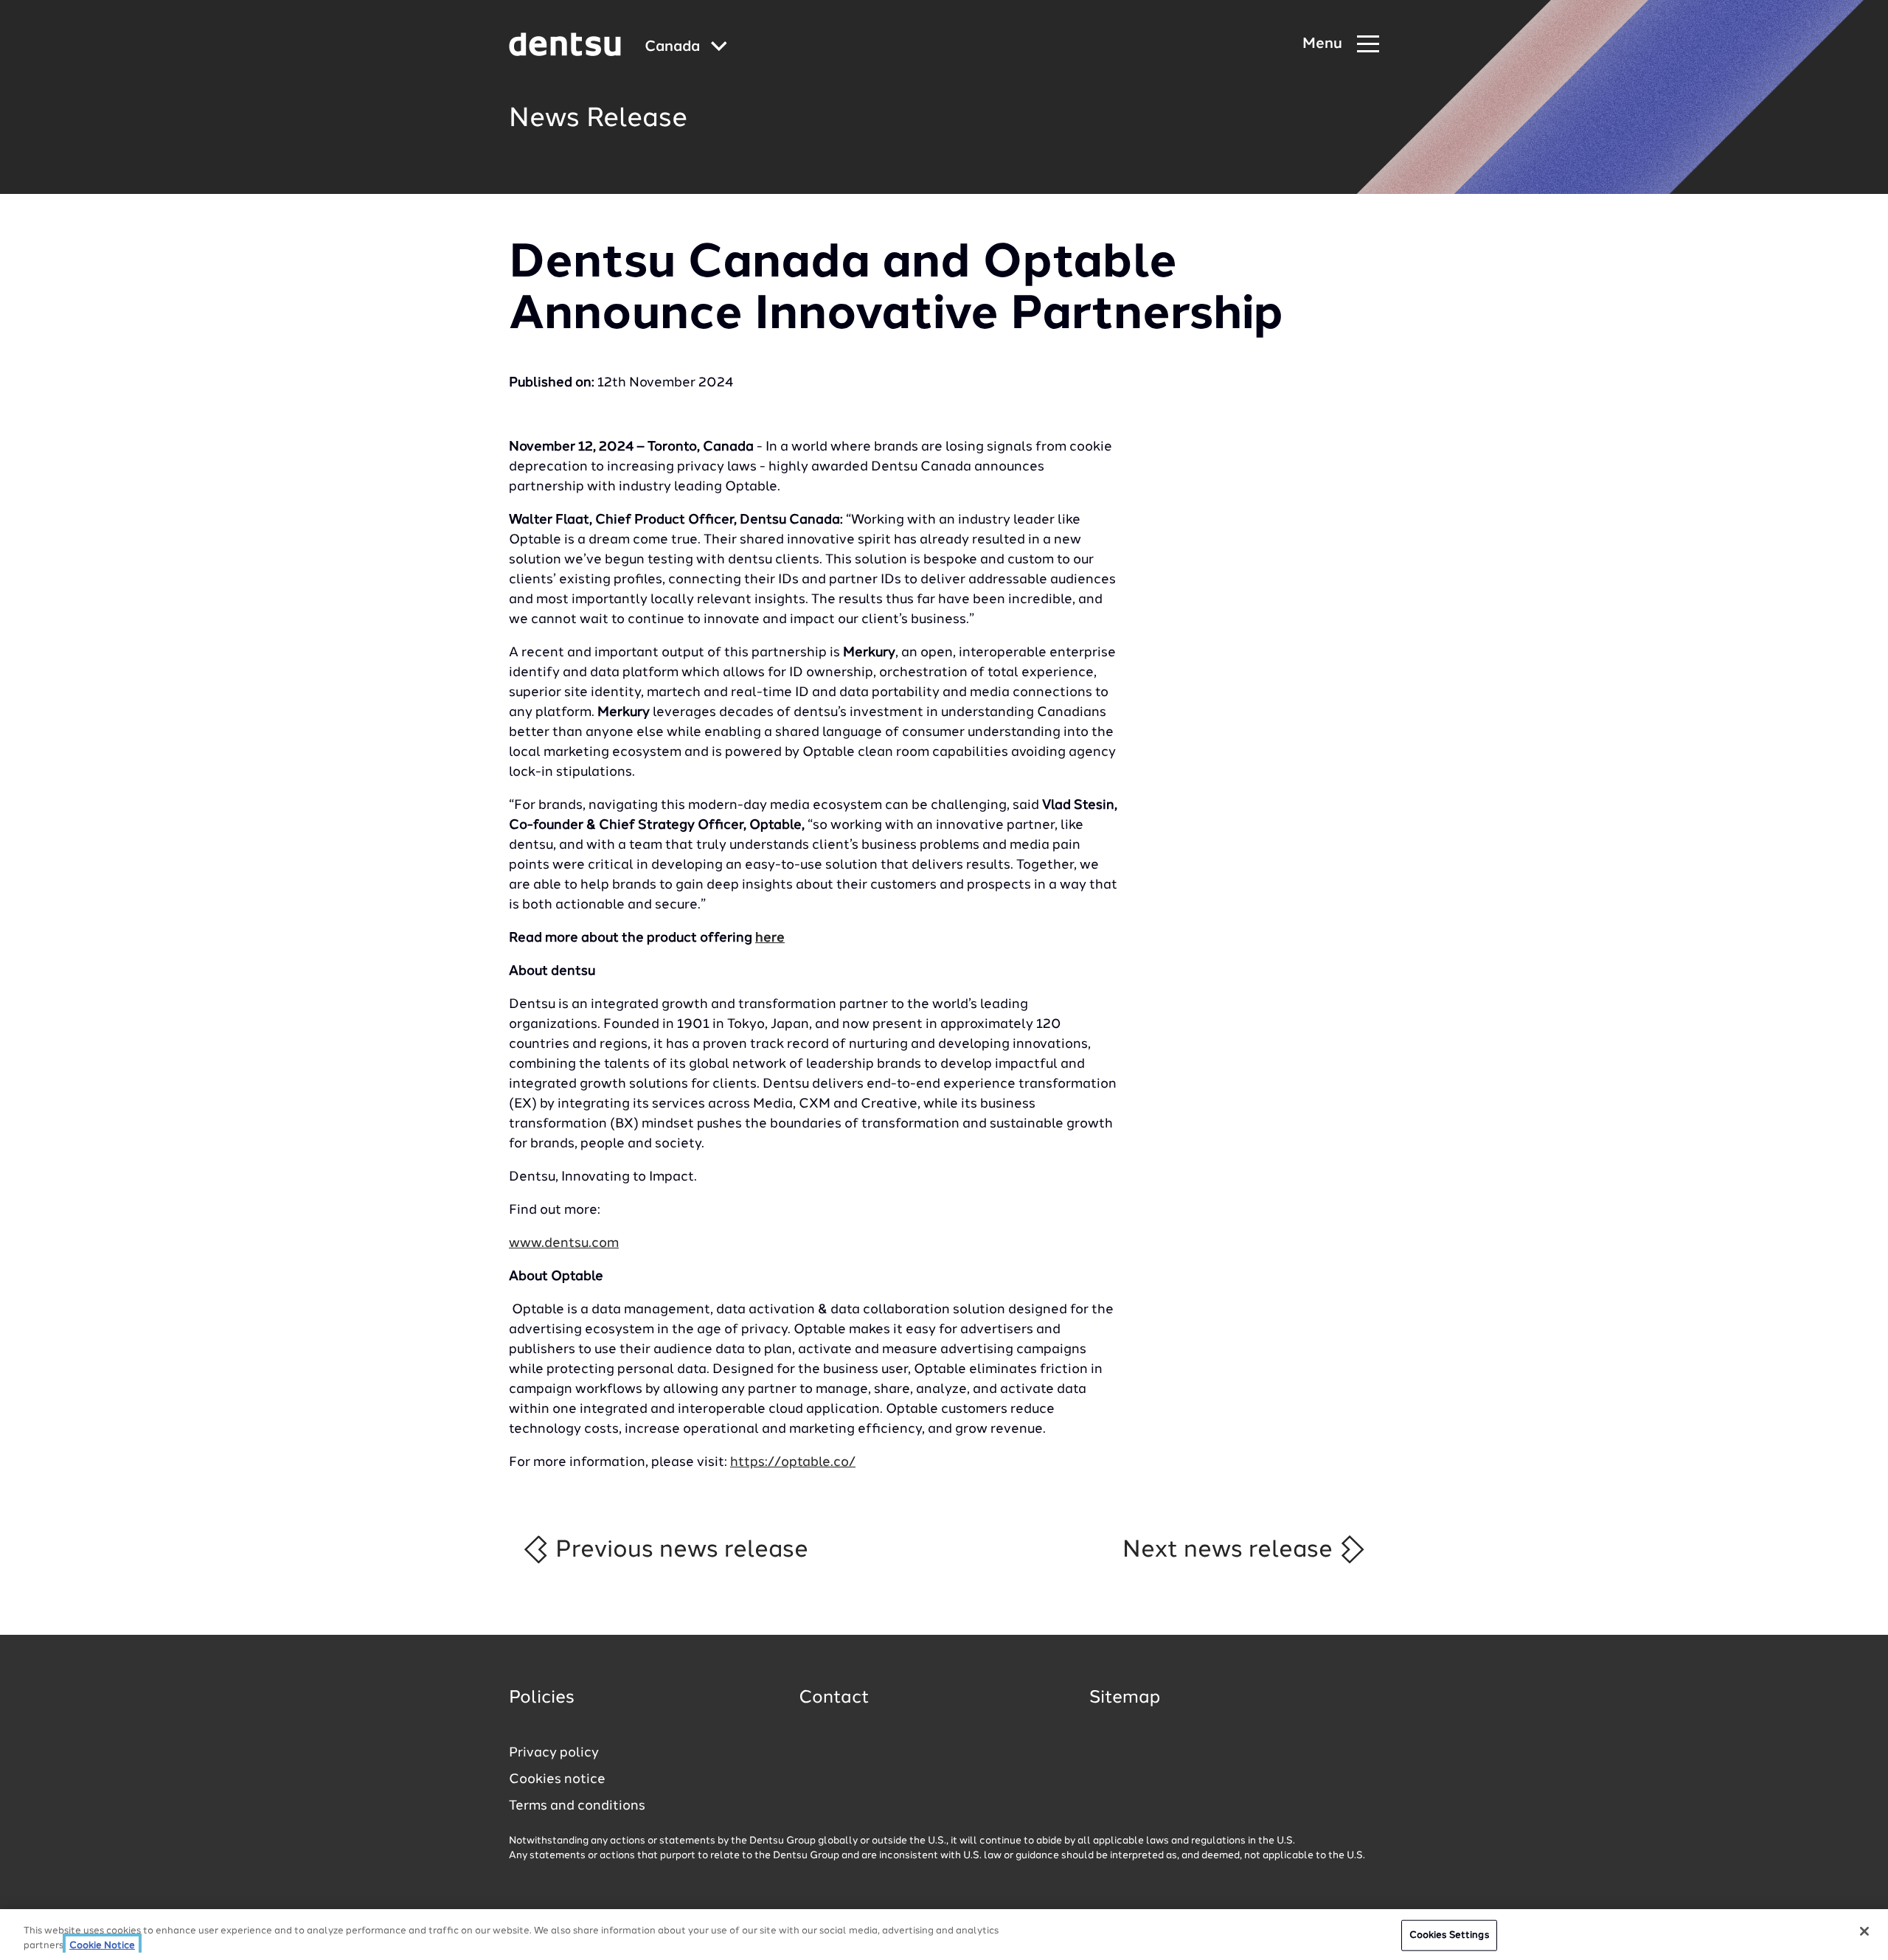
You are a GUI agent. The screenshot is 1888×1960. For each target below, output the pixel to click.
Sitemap (1125, 1698)
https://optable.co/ (793, 1462)
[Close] (1864, 1931)
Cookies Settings (1449, 1935)
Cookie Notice (102, 1945)
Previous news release (679, 1550)
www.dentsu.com (564, 1243)
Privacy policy (554, 1753)
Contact (834, 1698)
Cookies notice (557, 1779)
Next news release (1231, 1550)
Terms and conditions (577, 1806)
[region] (944, 1935)
